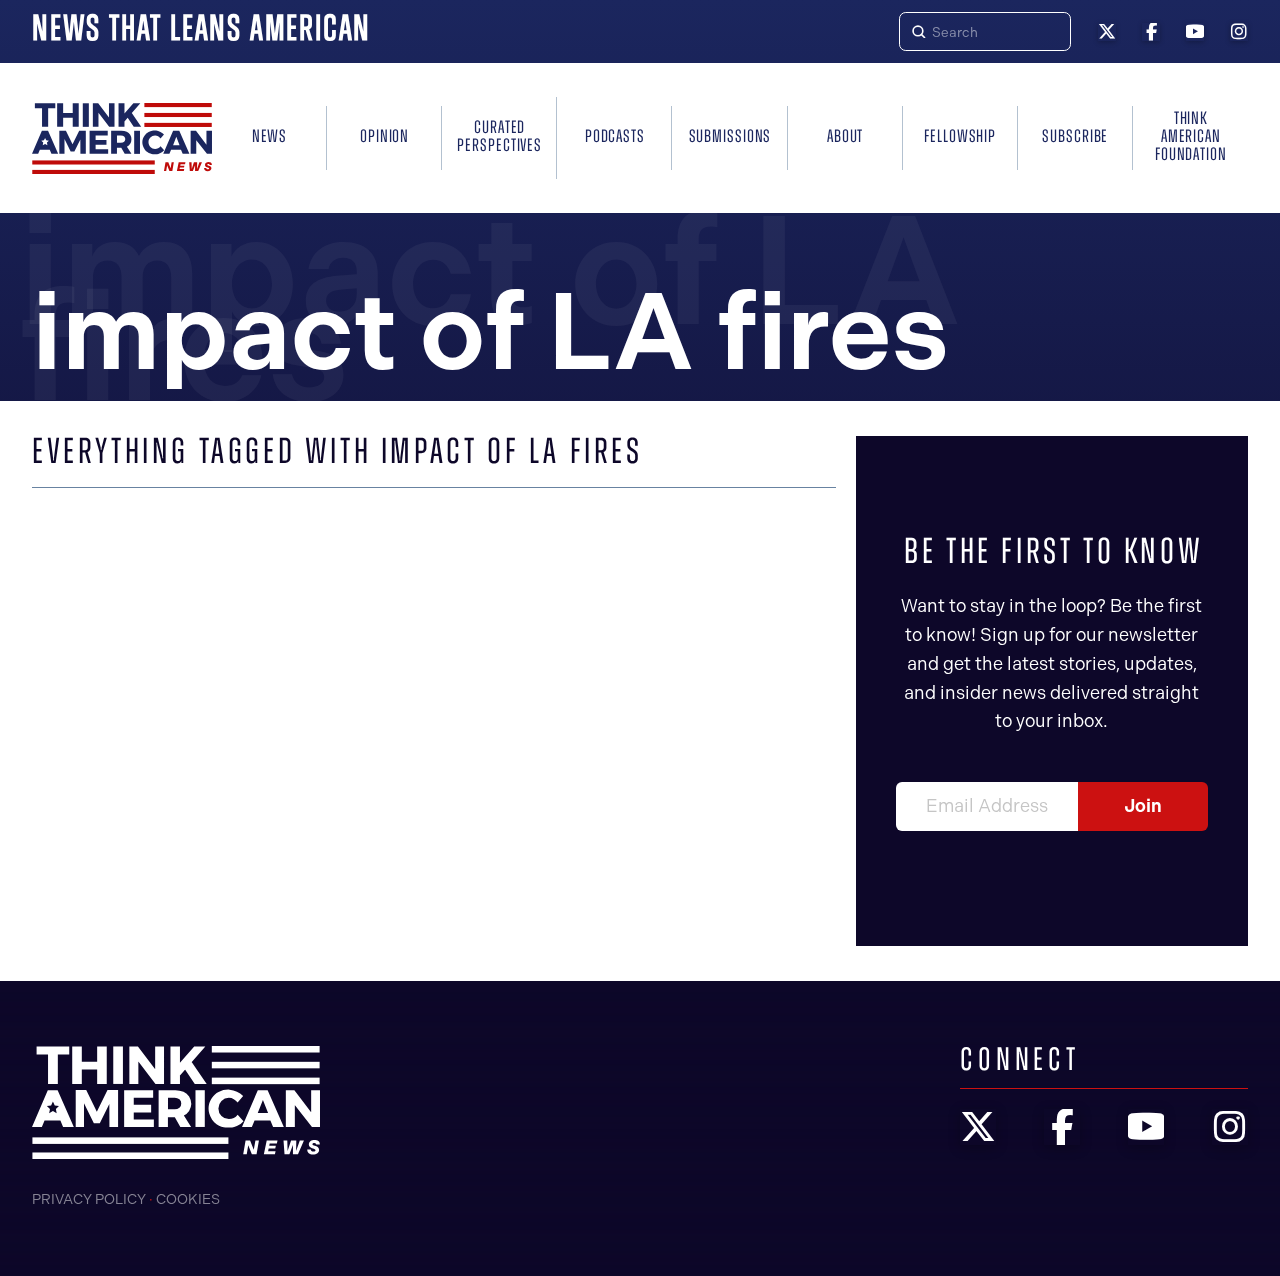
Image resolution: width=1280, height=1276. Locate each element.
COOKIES (188, 1199)
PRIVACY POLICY (89, 1199)
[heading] (122, 138)
